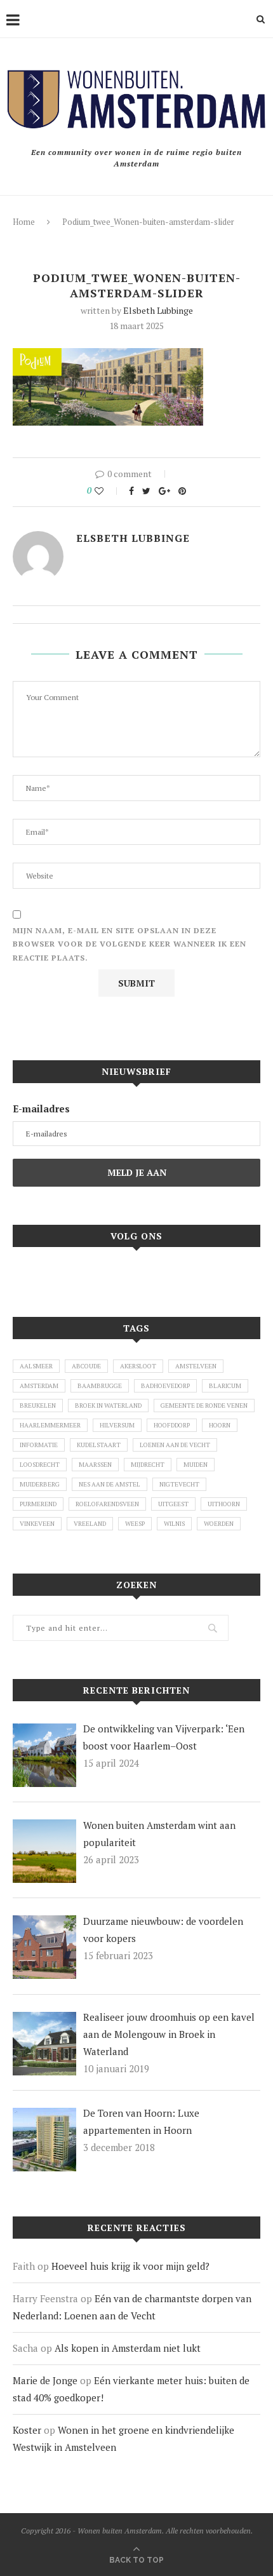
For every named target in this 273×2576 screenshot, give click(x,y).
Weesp (135, 1524)
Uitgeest (173, 1504)
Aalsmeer (36, 1366)
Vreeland (90, 1524)
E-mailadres (41, 1109)
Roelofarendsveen (107, 1504)
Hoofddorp (172, 1425)
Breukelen (38, 1406)
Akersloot (138, 1366)
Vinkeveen (37, 1524)
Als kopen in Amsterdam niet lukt (128, 2348)
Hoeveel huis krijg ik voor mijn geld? (130, 2266)
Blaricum (225, 1386)
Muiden (196, 1465)
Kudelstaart (99, 1445)
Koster (27, 2430)
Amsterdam (39, 1386)
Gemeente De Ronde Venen (204, 1406)
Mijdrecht (148, 1465)
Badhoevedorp (165, 1386)
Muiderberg (40, 1484)
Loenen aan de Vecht (175, 1445)
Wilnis (174, 1524)
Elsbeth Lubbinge (158, 310)
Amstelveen (196, 1366)
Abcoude (86, 1366)
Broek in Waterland (108, 1406)
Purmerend (38, 1504)
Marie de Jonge (45, 2380)
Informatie (39, 1445)
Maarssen (95, 1465)
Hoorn (220, 1425)
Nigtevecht (179, 1484)
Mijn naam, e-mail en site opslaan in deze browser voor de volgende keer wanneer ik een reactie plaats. (130, 944)
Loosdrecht (40, 1465)
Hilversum (117, 1425)
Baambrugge (100, 1386)
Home (24, 222)
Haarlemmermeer (50, 1425)
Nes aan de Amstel (110, 1484)
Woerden (219, 1524)
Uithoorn (224, 1504)
